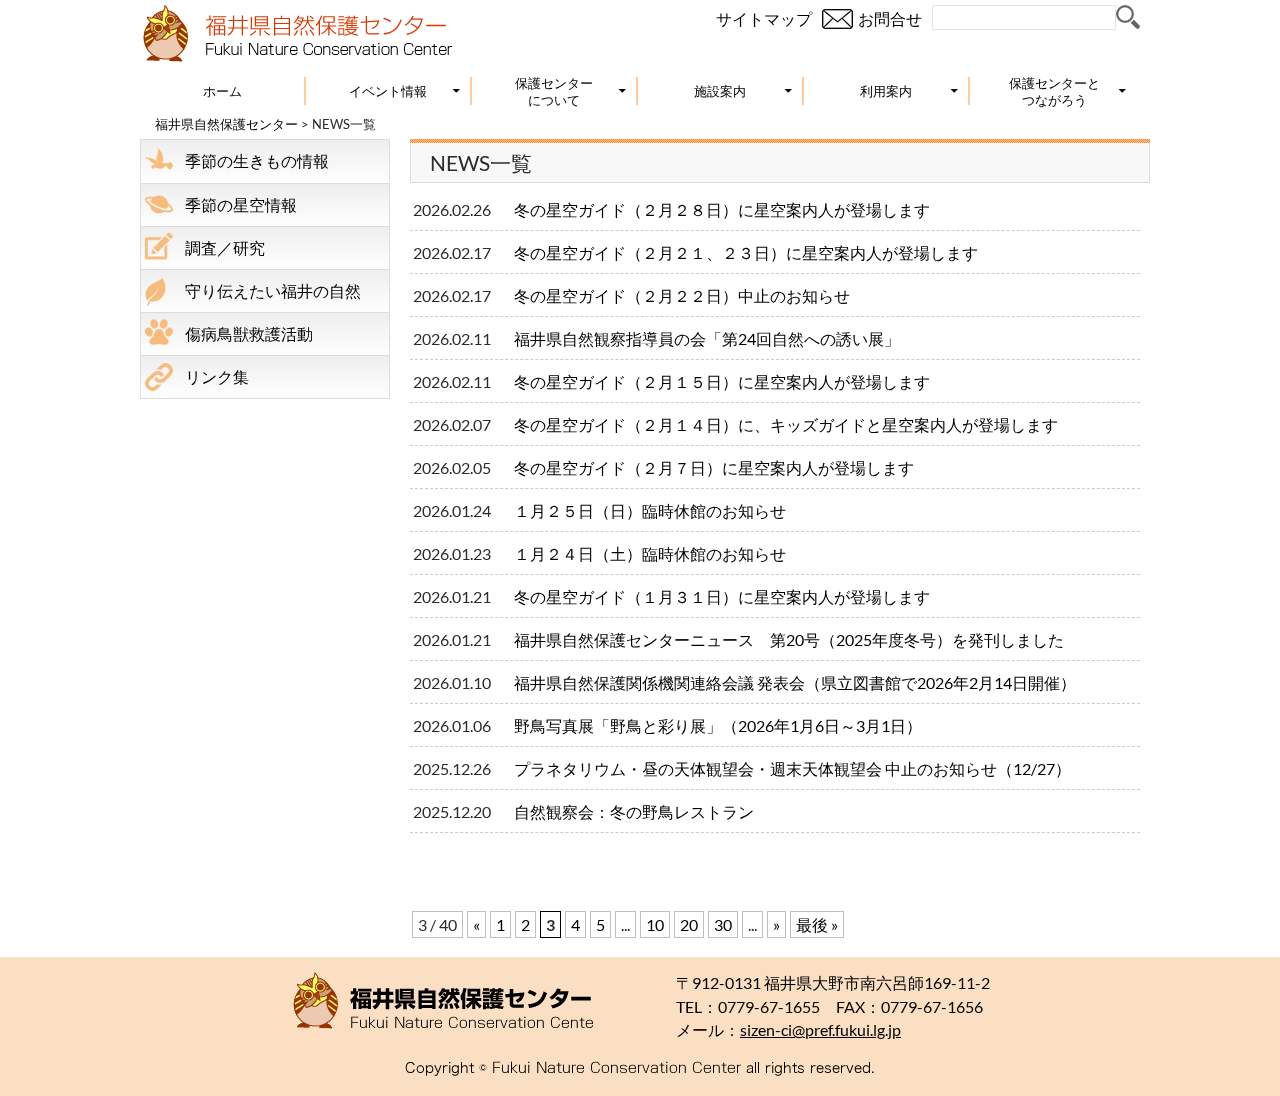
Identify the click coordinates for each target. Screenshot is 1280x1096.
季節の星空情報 (241, 204)
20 (689, 924)
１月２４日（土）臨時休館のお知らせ (650, 553)
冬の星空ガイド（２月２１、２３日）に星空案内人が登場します (746, 252)
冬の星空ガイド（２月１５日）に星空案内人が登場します (722, 381)
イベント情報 (388, 91)
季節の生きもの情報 (257, 160)
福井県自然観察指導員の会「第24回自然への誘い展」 (707, 338)
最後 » (817, 924)
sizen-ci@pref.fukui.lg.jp (820, 1030)
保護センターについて (554, 91)
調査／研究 (225, 247)
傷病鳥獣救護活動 (249, 333)
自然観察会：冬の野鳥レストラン (634, 811)
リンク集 (217, 376)
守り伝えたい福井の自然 (273, 290)
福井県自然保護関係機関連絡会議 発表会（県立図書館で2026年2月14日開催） (795, 682)
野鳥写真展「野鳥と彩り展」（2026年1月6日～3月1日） (718, 725)
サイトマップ (764, 18)
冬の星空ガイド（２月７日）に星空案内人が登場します (714, 467)
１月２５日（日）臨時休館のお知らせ (650, 510)
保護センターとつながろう (1054, 91)
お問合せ (890, 18)
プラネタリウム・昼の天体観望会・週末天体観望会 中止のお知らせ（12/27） (800, 768)
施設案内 (720, 91)
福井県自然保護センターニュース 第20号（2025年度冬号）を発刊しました (789, 639)
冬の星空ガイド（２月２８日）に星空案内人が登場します (722, 209)
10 (655, 924)
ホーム (222, 91)
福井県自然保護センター (226, 124)
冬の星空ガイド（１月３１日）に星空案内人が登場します (722, 596)
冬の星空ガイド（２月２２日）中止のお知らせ (682, 295)
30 (723, 924)
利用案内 (886, 91)
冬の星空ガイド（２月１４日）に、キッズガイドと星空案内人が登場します (786, 424)
